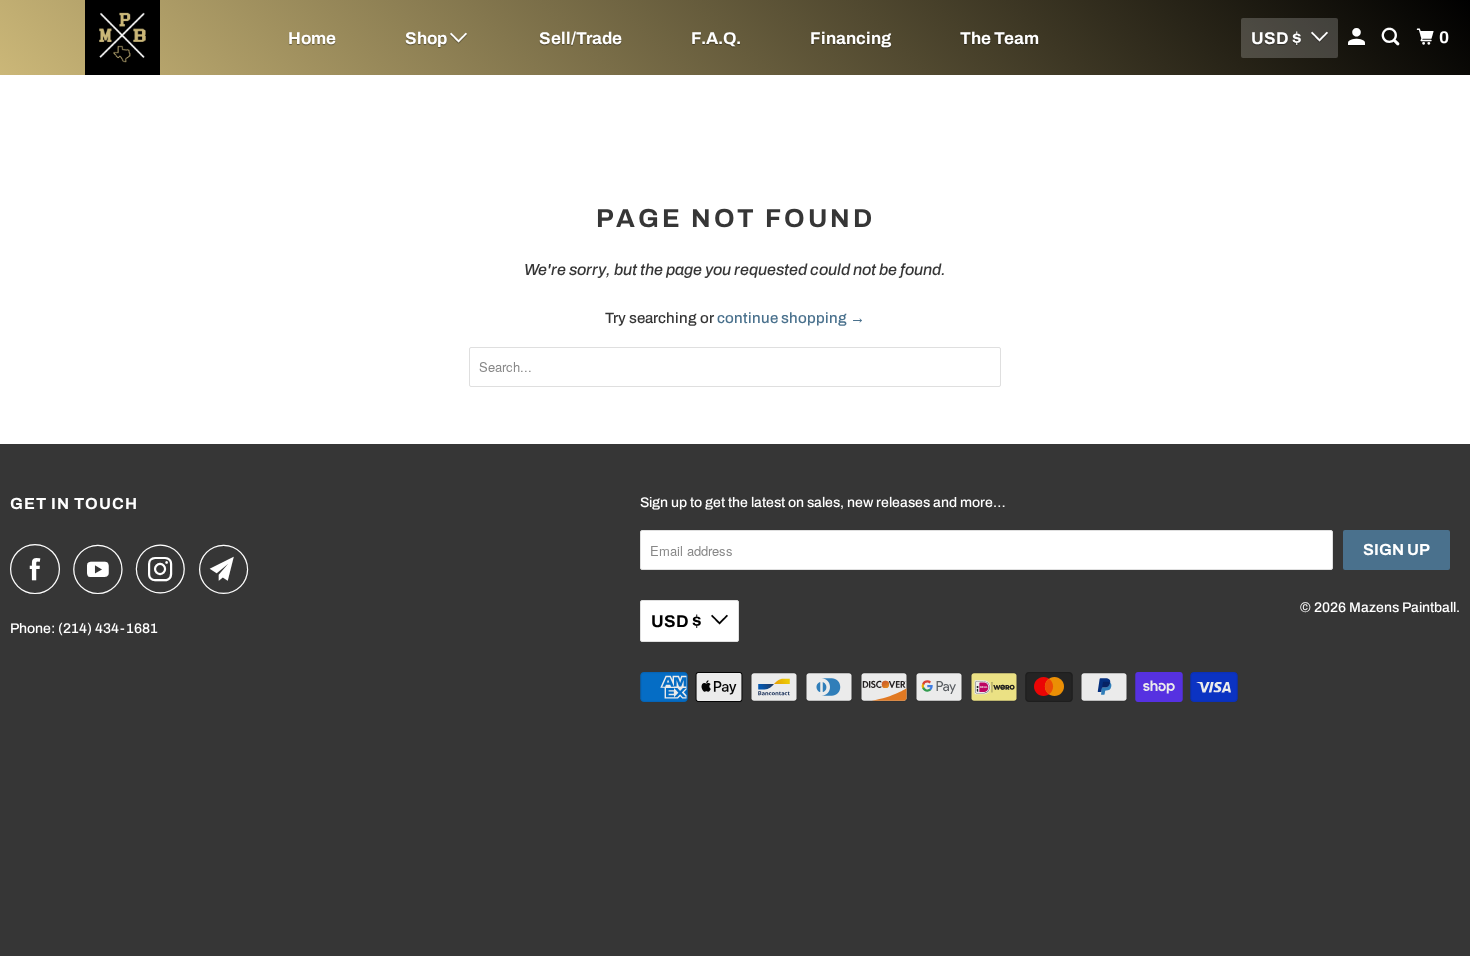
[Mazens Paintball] (122, 37)
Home (312, 38)
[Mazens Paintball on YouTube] (103, 569)
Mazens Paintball (1402, 607)
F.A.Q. (716, 38)
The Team (999, 38)
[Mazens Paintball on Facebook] (40, 569)
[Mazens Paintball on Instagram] (166, 569)
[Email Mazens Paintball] (229, 569)
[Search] (1392, 37)
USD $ (1276, 38)
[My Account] (1358, 37)
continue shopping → (791, 318)
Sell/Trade (580, 38)
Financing (850, 38)
